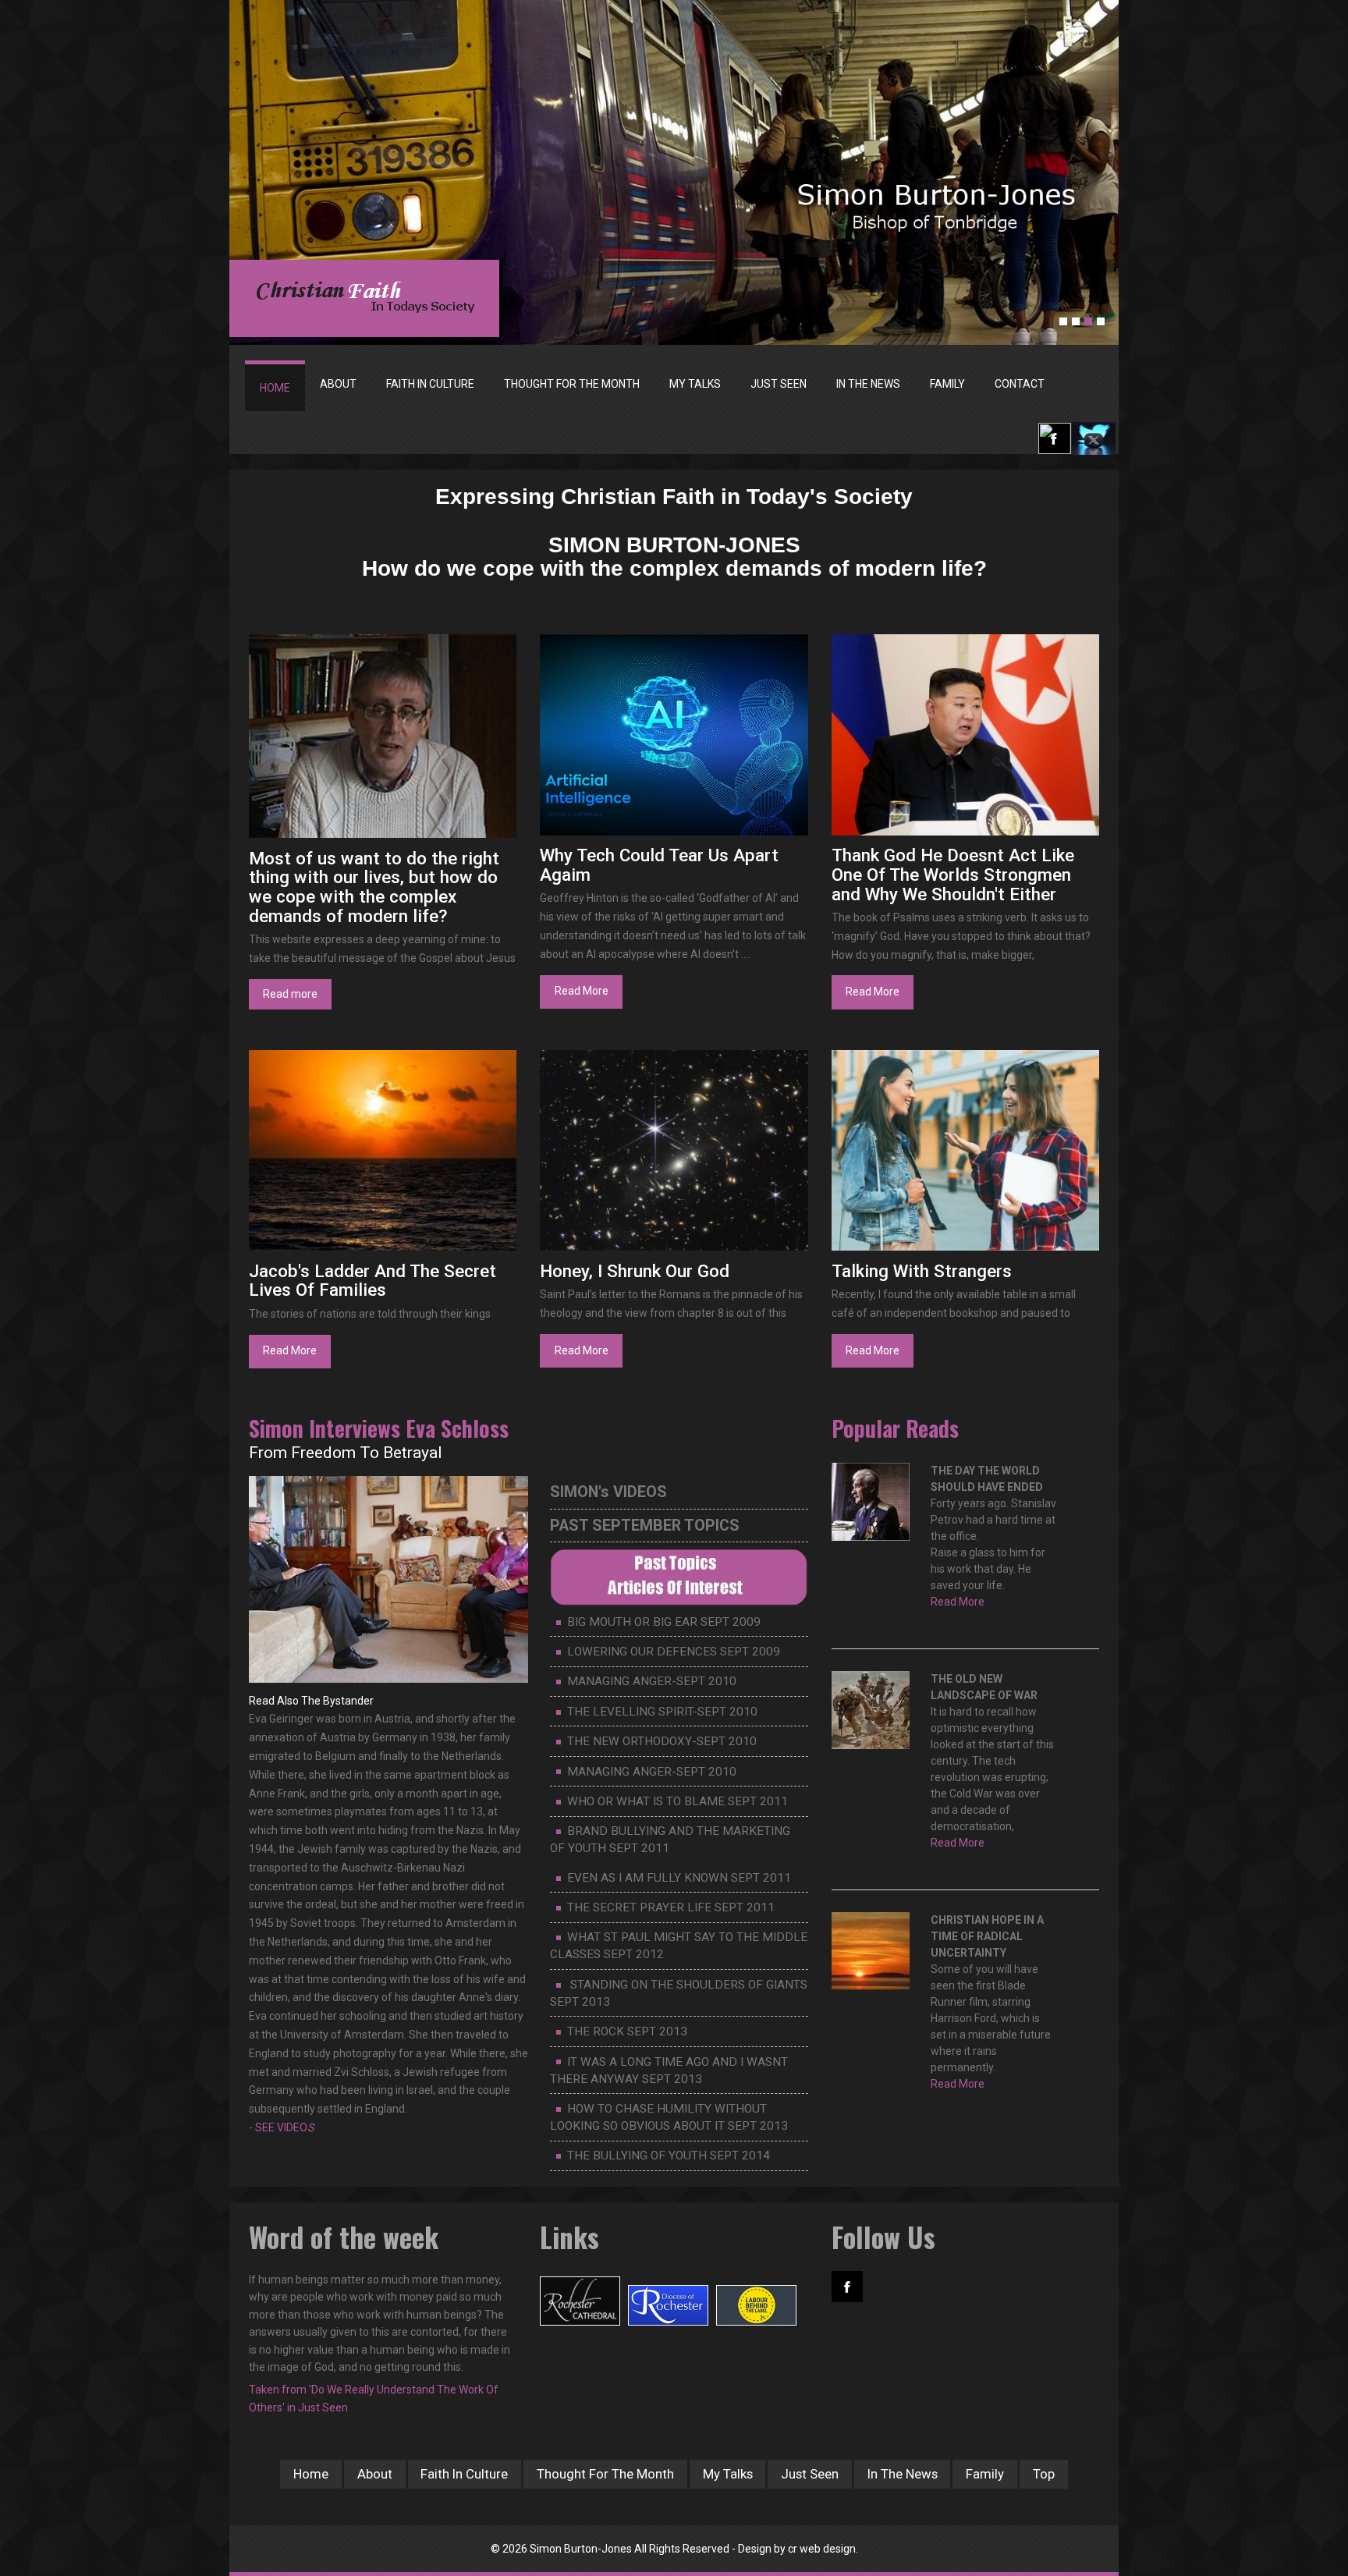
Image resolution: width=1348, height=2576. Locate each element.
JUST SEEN (779, 384)
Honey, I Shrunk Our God (635, 1271)
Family (985, 2474)
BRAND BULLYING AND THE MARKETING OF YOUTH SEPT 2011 (670, 1840)
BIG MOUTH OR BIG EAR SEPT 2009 (664, 1622)
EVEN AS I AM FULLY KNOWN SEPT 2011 (679, 1878)
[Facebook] (1054, 438)
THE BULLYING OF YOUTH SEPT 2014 (669, 2156)
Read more (290, 994)
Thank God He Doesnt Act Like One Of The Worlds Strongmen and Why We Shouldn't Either (953, 874)
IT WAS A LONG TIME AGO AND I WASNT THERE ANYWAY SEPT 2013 (669, 2070)
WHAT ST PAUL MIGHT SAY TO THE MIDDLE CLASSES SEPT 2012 (679, 1946)
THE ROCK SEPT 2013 (627, 2031)
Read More (582, 991)
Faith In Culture (464, 2474)
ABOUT (338, 384)
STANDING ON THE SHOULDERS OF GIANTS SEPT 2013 (679, 1993)
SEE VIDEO (284, 2127)
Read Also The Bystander (311, 1701)
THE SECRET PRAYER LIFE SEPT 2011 (671, 1907)
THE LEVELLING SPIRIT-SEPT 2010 (662, 1712)
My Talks (728, 2474)
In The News (903, 2474)
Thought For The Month (605, 2474)
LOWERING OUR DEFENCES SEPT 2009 (674, 1652)
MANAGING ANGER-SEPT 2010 (652, 1681)
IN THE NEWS (868, 384)
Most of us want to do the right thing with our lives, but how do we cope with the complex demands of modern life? (374, 887)
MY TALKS (695, 384)
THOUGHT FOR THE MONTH (572, 384)
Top (1044, 2474)
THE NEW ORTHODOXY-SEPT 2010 (662, 1741)
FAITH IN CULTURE (430, 384)
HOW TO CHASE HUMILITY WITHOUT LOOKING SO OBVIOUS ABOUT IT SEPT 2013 (669, 2117)
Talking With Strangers (922, 1271)
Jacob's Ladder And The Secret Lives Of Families (372, 1281)
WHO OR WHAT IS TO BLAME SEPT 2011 (678, 1801)
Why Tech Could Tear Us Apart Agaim (659, 865)
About (375, 2474)
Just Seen (810, 2474)
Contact (1020, 384)
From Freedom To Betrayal (346, 1453)
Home (275, 388)
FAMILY (947, 384)
